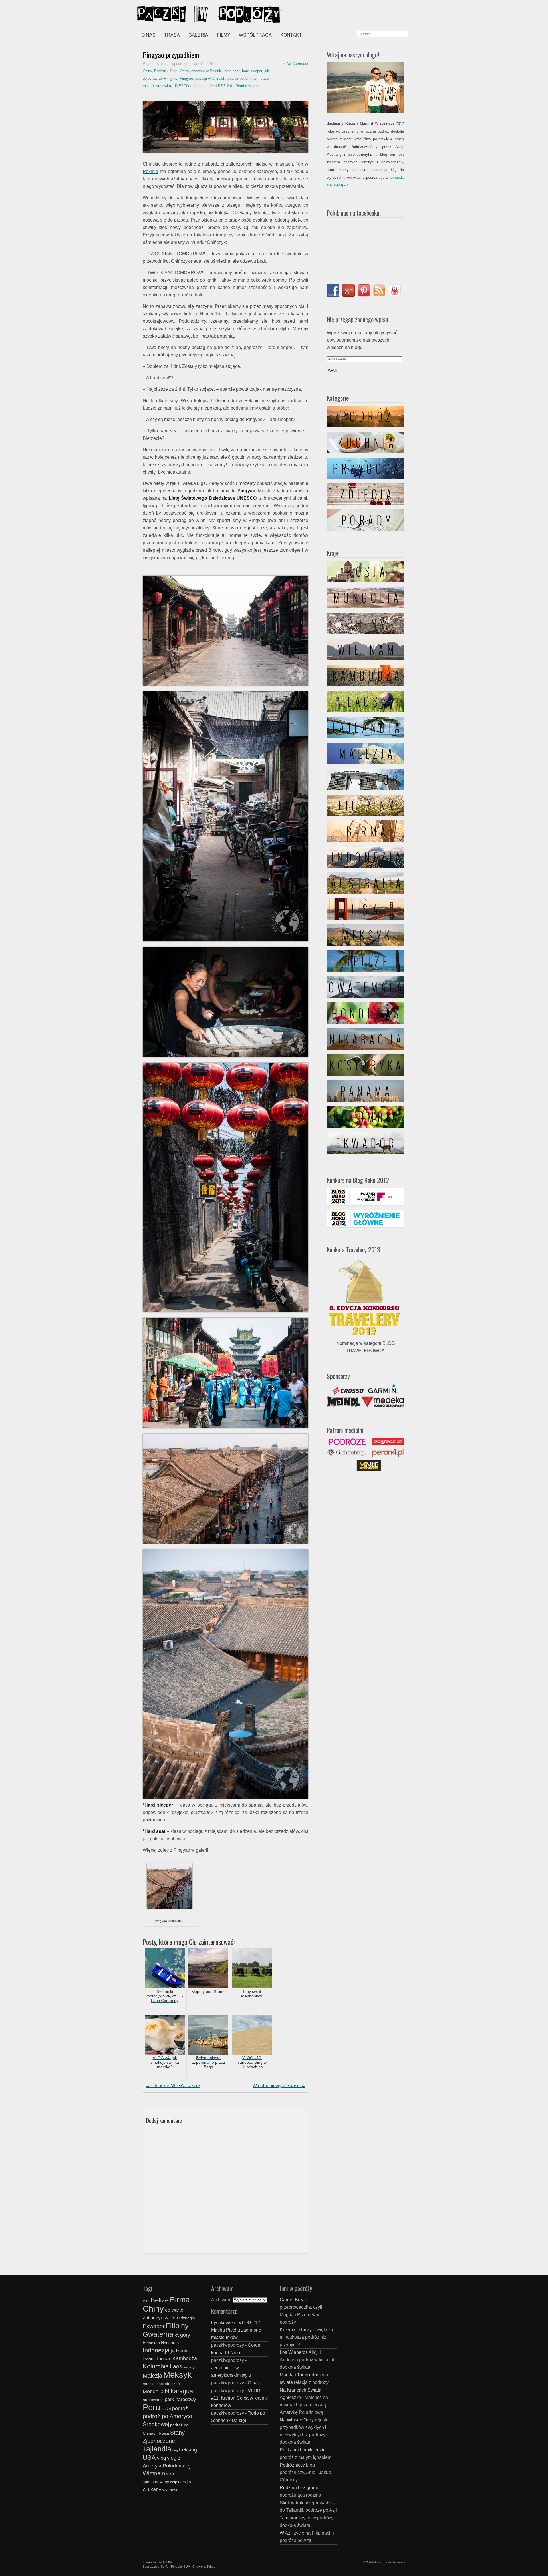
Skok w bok (291, 2503)
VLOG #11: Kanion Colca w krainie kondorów (240, 2398)
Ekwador (154, 2326)
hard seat (232, 71)
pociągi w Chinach (210, 78)
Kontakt (291, 35)
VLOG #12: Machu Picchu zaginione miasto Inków (236, 2330)
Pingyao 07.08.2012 (169, 1921)
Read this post (247, 86)
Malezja (152, 2376)
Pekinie (150, 171)
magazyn (190, 2367)
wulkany (152, 2489)
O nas (148, 35)
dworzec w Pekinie (207, 71)
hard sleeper (252, 71)
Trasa (172, 35)
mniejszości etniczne (161, 2384)
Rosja (164, 2433)
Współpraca (255, 35)
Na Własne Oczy (297, 2420)
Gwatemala (161, 2334)
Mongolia (153, 2391)
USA (149, 2458)
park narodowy (180, 2399)
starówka (164, 86)
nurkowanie (153, 2400)
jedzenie (180, 2351)
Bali (146, 2301)
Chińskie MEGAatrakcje (173, 2086)
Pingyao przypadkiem (171, 55)
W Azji (286, 2533)
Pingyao (186, 78)
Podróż (160, 71)
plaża (166, 2409)
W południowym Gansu (279, 2086)
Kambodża (185, 2358)
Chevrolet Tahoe (204, 2567)
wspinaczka (181, 2482)
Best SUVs (165, 2562)
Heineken (151, 2343)
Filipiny (177, 2326)
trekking (188, 2450)
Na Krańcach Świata (301, 2390)
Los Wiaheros (294, 2352)
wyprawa (170, 2490)
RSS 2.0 (225, 86)
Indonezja (156, 2350)
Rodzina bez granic (299, 2488)
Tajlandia (157, 2449)
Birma (180, 2300)
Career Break (293, 2300)
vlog (161, 2458)
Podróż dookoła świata (390, 2562)
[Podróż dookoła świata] (180, 14)
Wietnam (154, 2473)
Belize (160, 2300)
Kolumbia (156, 2366)
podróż (180, 2408)
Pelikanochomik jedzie (303, 2450)
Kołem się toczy (296, 2330)
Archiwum (221, 2300)
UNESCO (181, 86)
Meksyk (178, 2375)
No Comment (297, 64)
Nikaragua (179, 2391)
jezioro (149, 2359)
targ (175, 2450)
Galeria (198, 35)
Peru (151, 2407)
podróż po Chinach (243, 78)
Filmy (224, 35)
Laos (176, 2366)
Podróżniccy (292, 2465)
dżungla (188, 2318)
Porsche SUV (180, 2567)
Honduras (170, 2343)
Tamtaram (290, 2518)
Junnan (164, 2358)
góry (185, 2335)
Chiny (147, 71)
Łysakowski (223, 2323)
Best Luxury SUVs (156, 2567)
